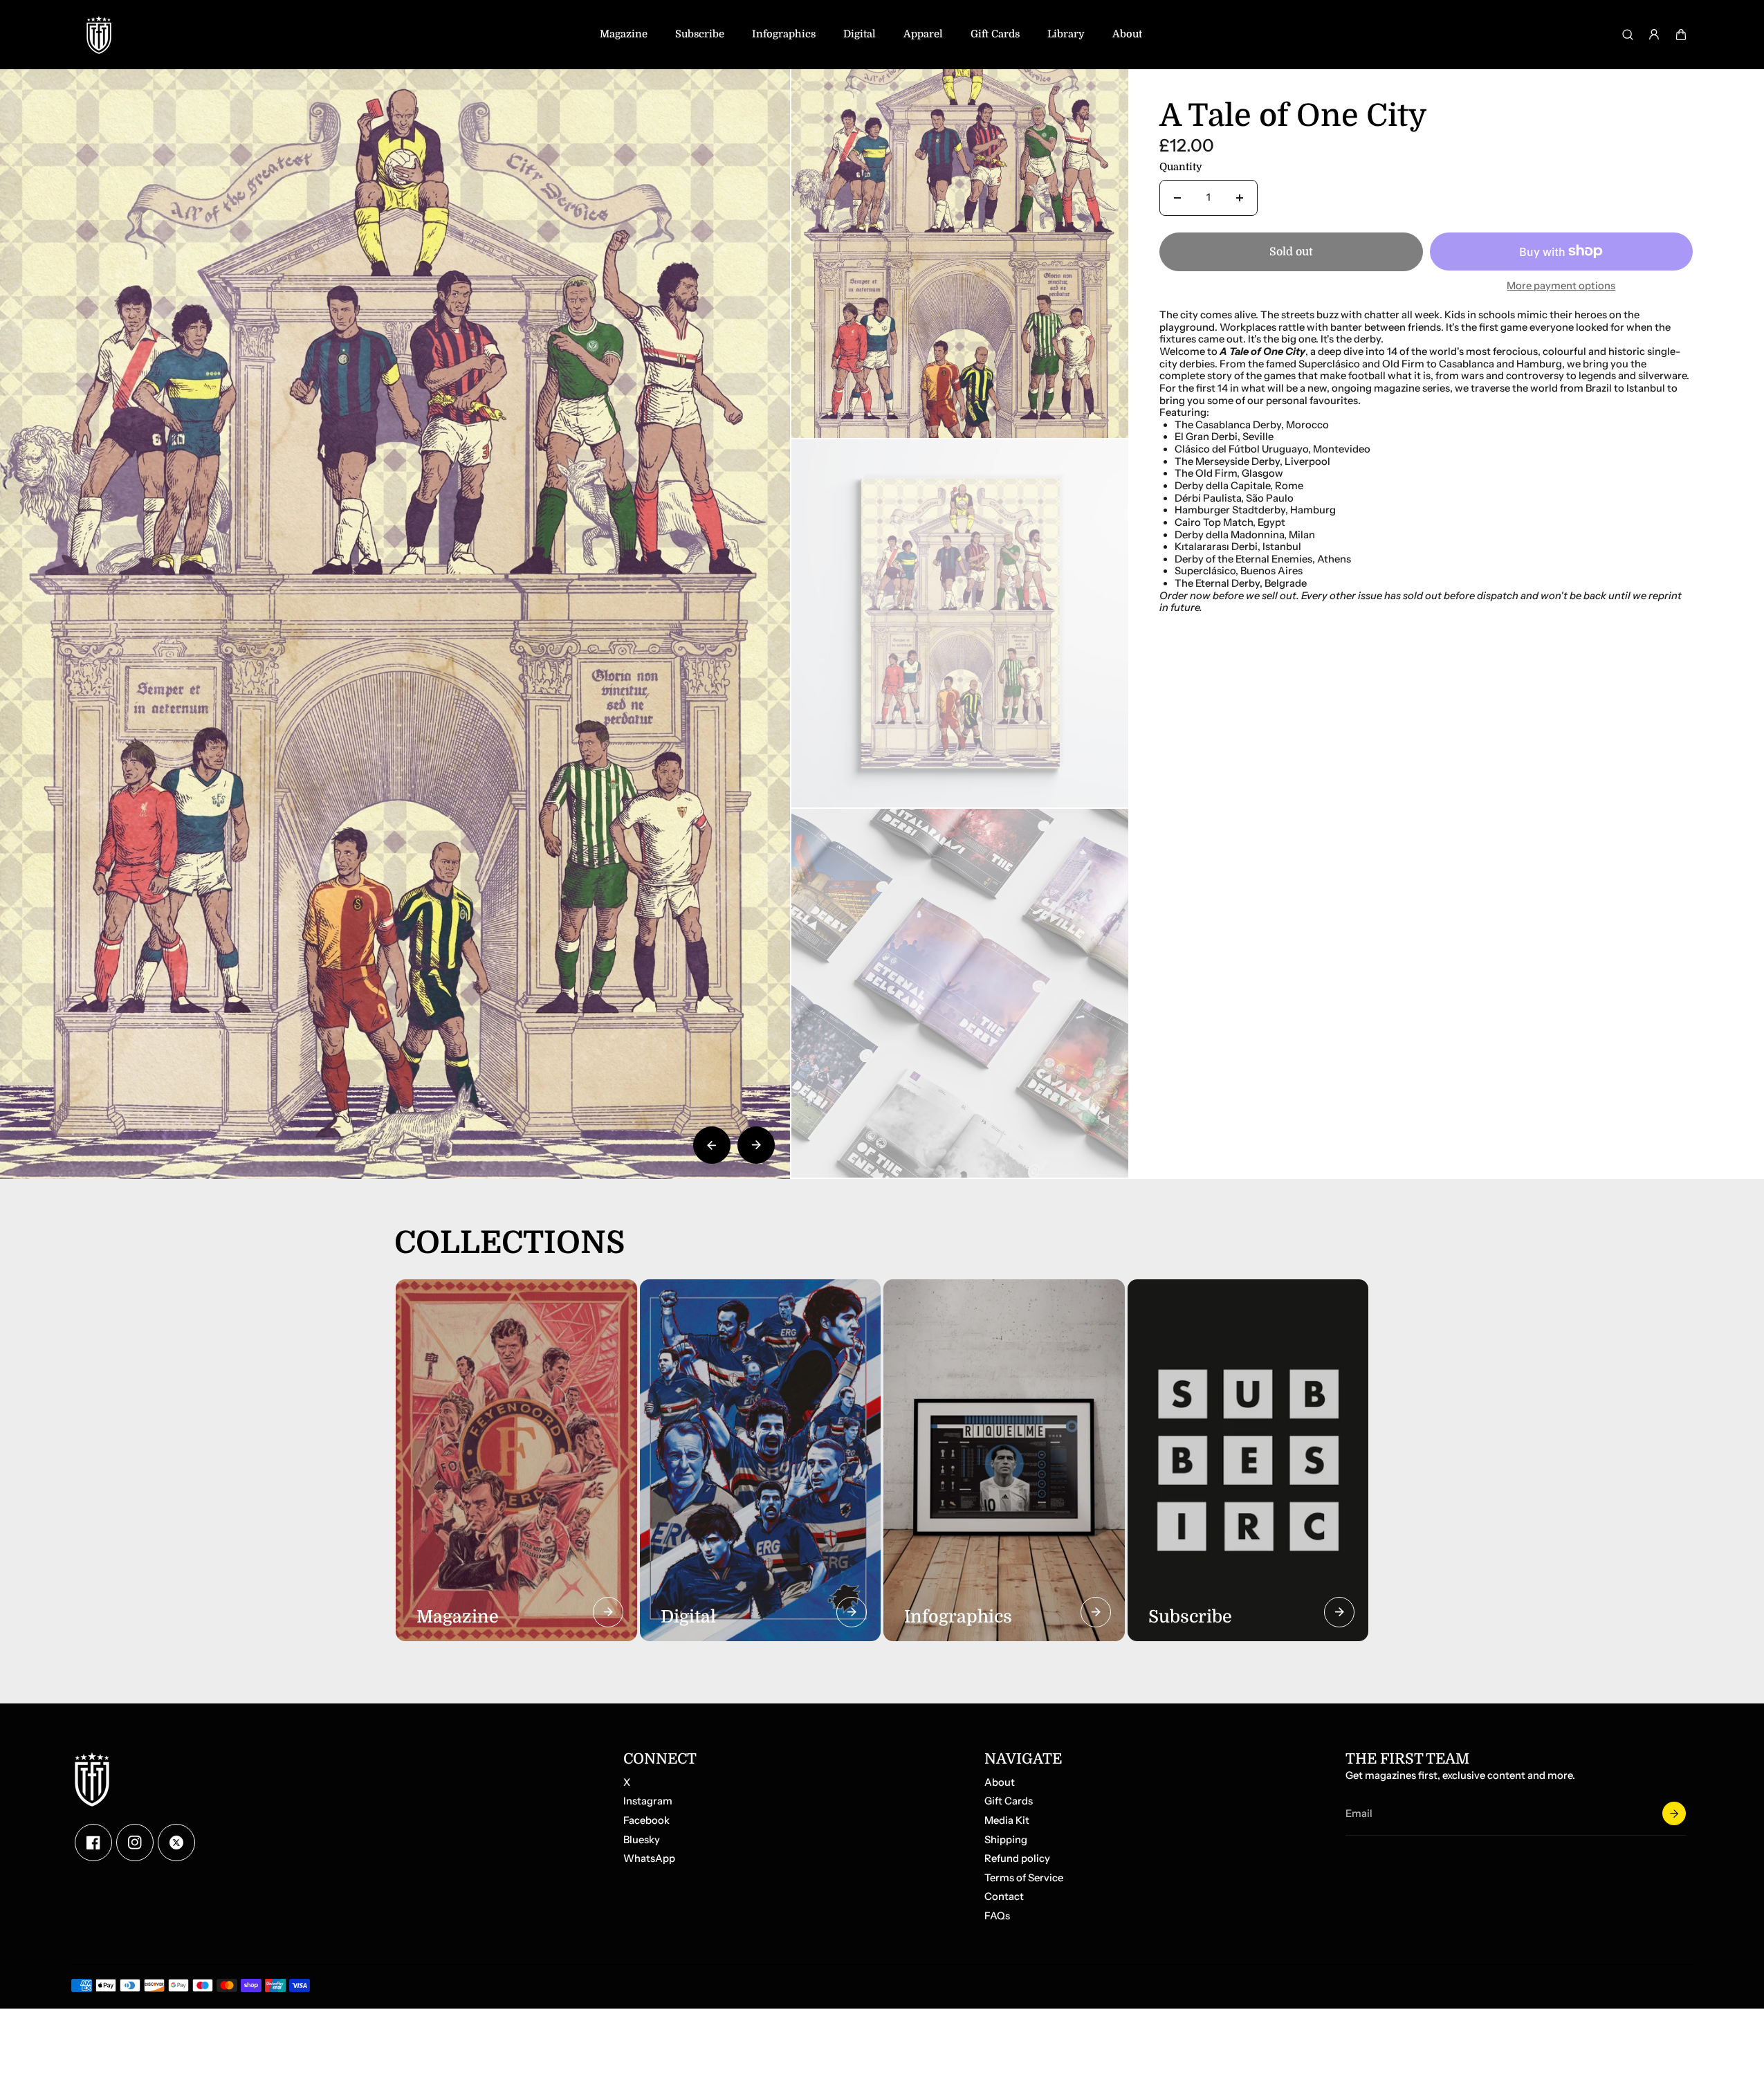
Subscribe (700, 34)
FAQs (997, 1916)
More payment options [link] (1561, 286)
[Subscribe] (1674, 1813)
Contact (1004, 1897)
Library (1066, 34)
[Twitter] (176, 1843)
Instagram (648, 1801)
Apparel (923, 34)
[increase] (1240, 198)
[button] (1681, 35)
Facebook (646, 1821)
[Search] (1628, 35)
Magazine (624, 34)
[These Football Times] (99, 35)
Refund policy (1017, 1859)
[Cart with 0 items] (1681, 35)
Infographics (784, 34)
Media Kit (1007, 1821)
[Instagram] (135, 1843)
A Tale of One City (1293, 117)
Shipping (1006, 1840)
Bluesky (642, 1840)
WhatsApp (649, 1859)
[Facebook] (93, 1843)
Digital (860, 34)
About (1127, 34)
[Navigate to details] (608, 1612)
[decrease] (1177, 198)
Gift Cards (995, 34)
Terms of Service (1024, 1878)
